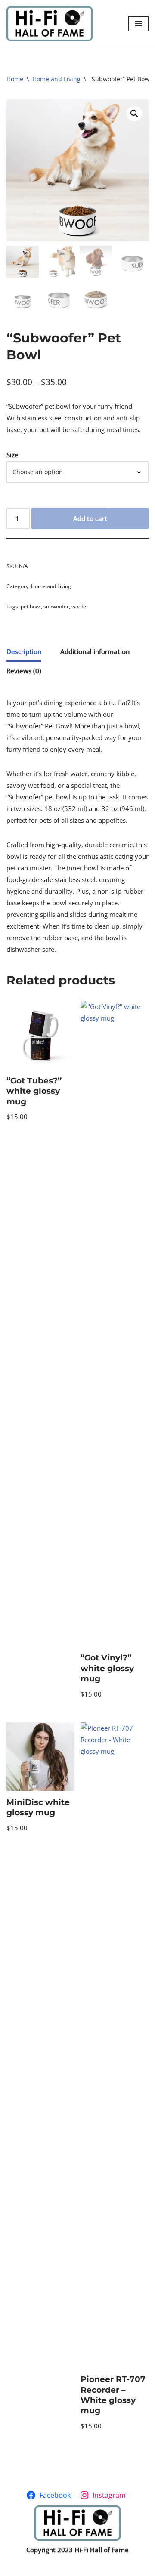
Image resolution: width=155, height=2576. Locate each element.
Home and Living (56, 79)
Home (15, 79)
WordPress (107, 2567)
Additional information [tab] (95, 651)
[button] (134, 114)
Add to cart (90, 518)
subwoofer (56, 606)
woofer (80, 606)
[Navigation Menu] (138, 24)
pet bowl (31, 606)
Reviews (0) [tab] (24, 671)
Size (12, 455)
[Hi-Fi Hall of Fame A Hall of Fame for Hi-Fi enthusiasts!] (50, 24)
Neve (39, 2567)
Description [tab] (24, 651)
